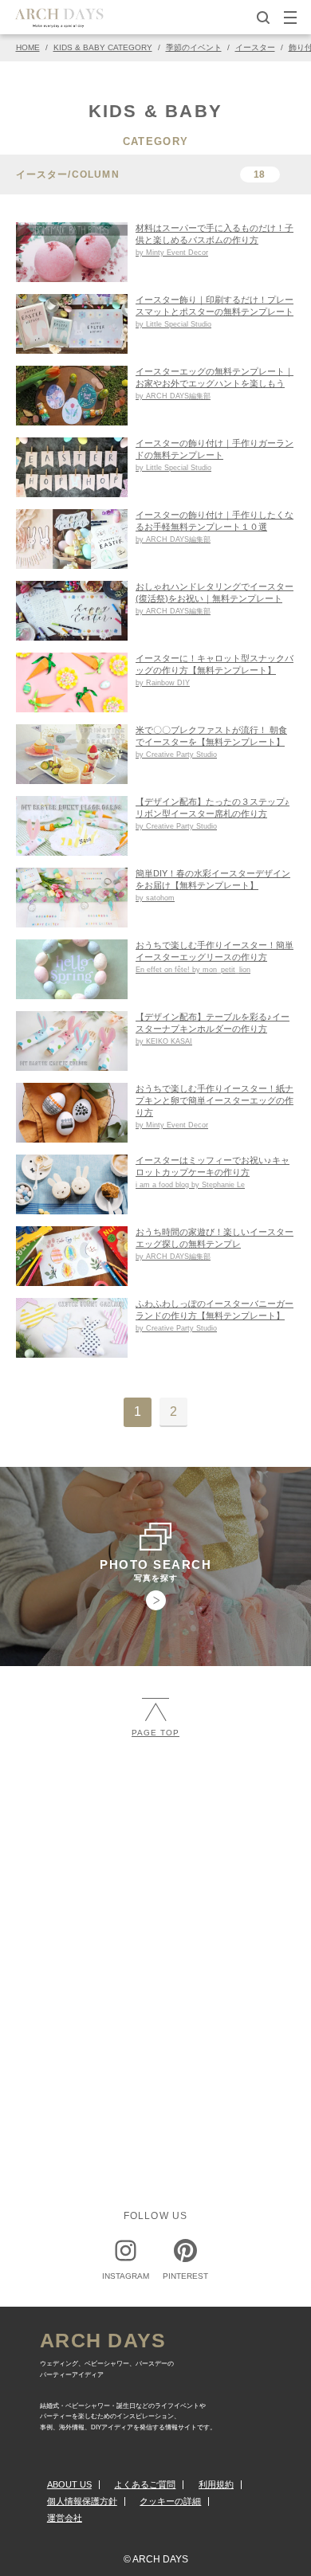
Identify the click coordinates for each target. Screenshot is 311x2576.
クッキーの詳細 (170, 2501)
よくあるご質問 (145, 2484)
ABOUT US (69, 2484)
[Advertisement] (155, 1924)
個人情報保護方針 (82, 2501)
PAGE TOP (155, 1733)
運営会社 (65, 2518)
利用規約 (216, 2484)
